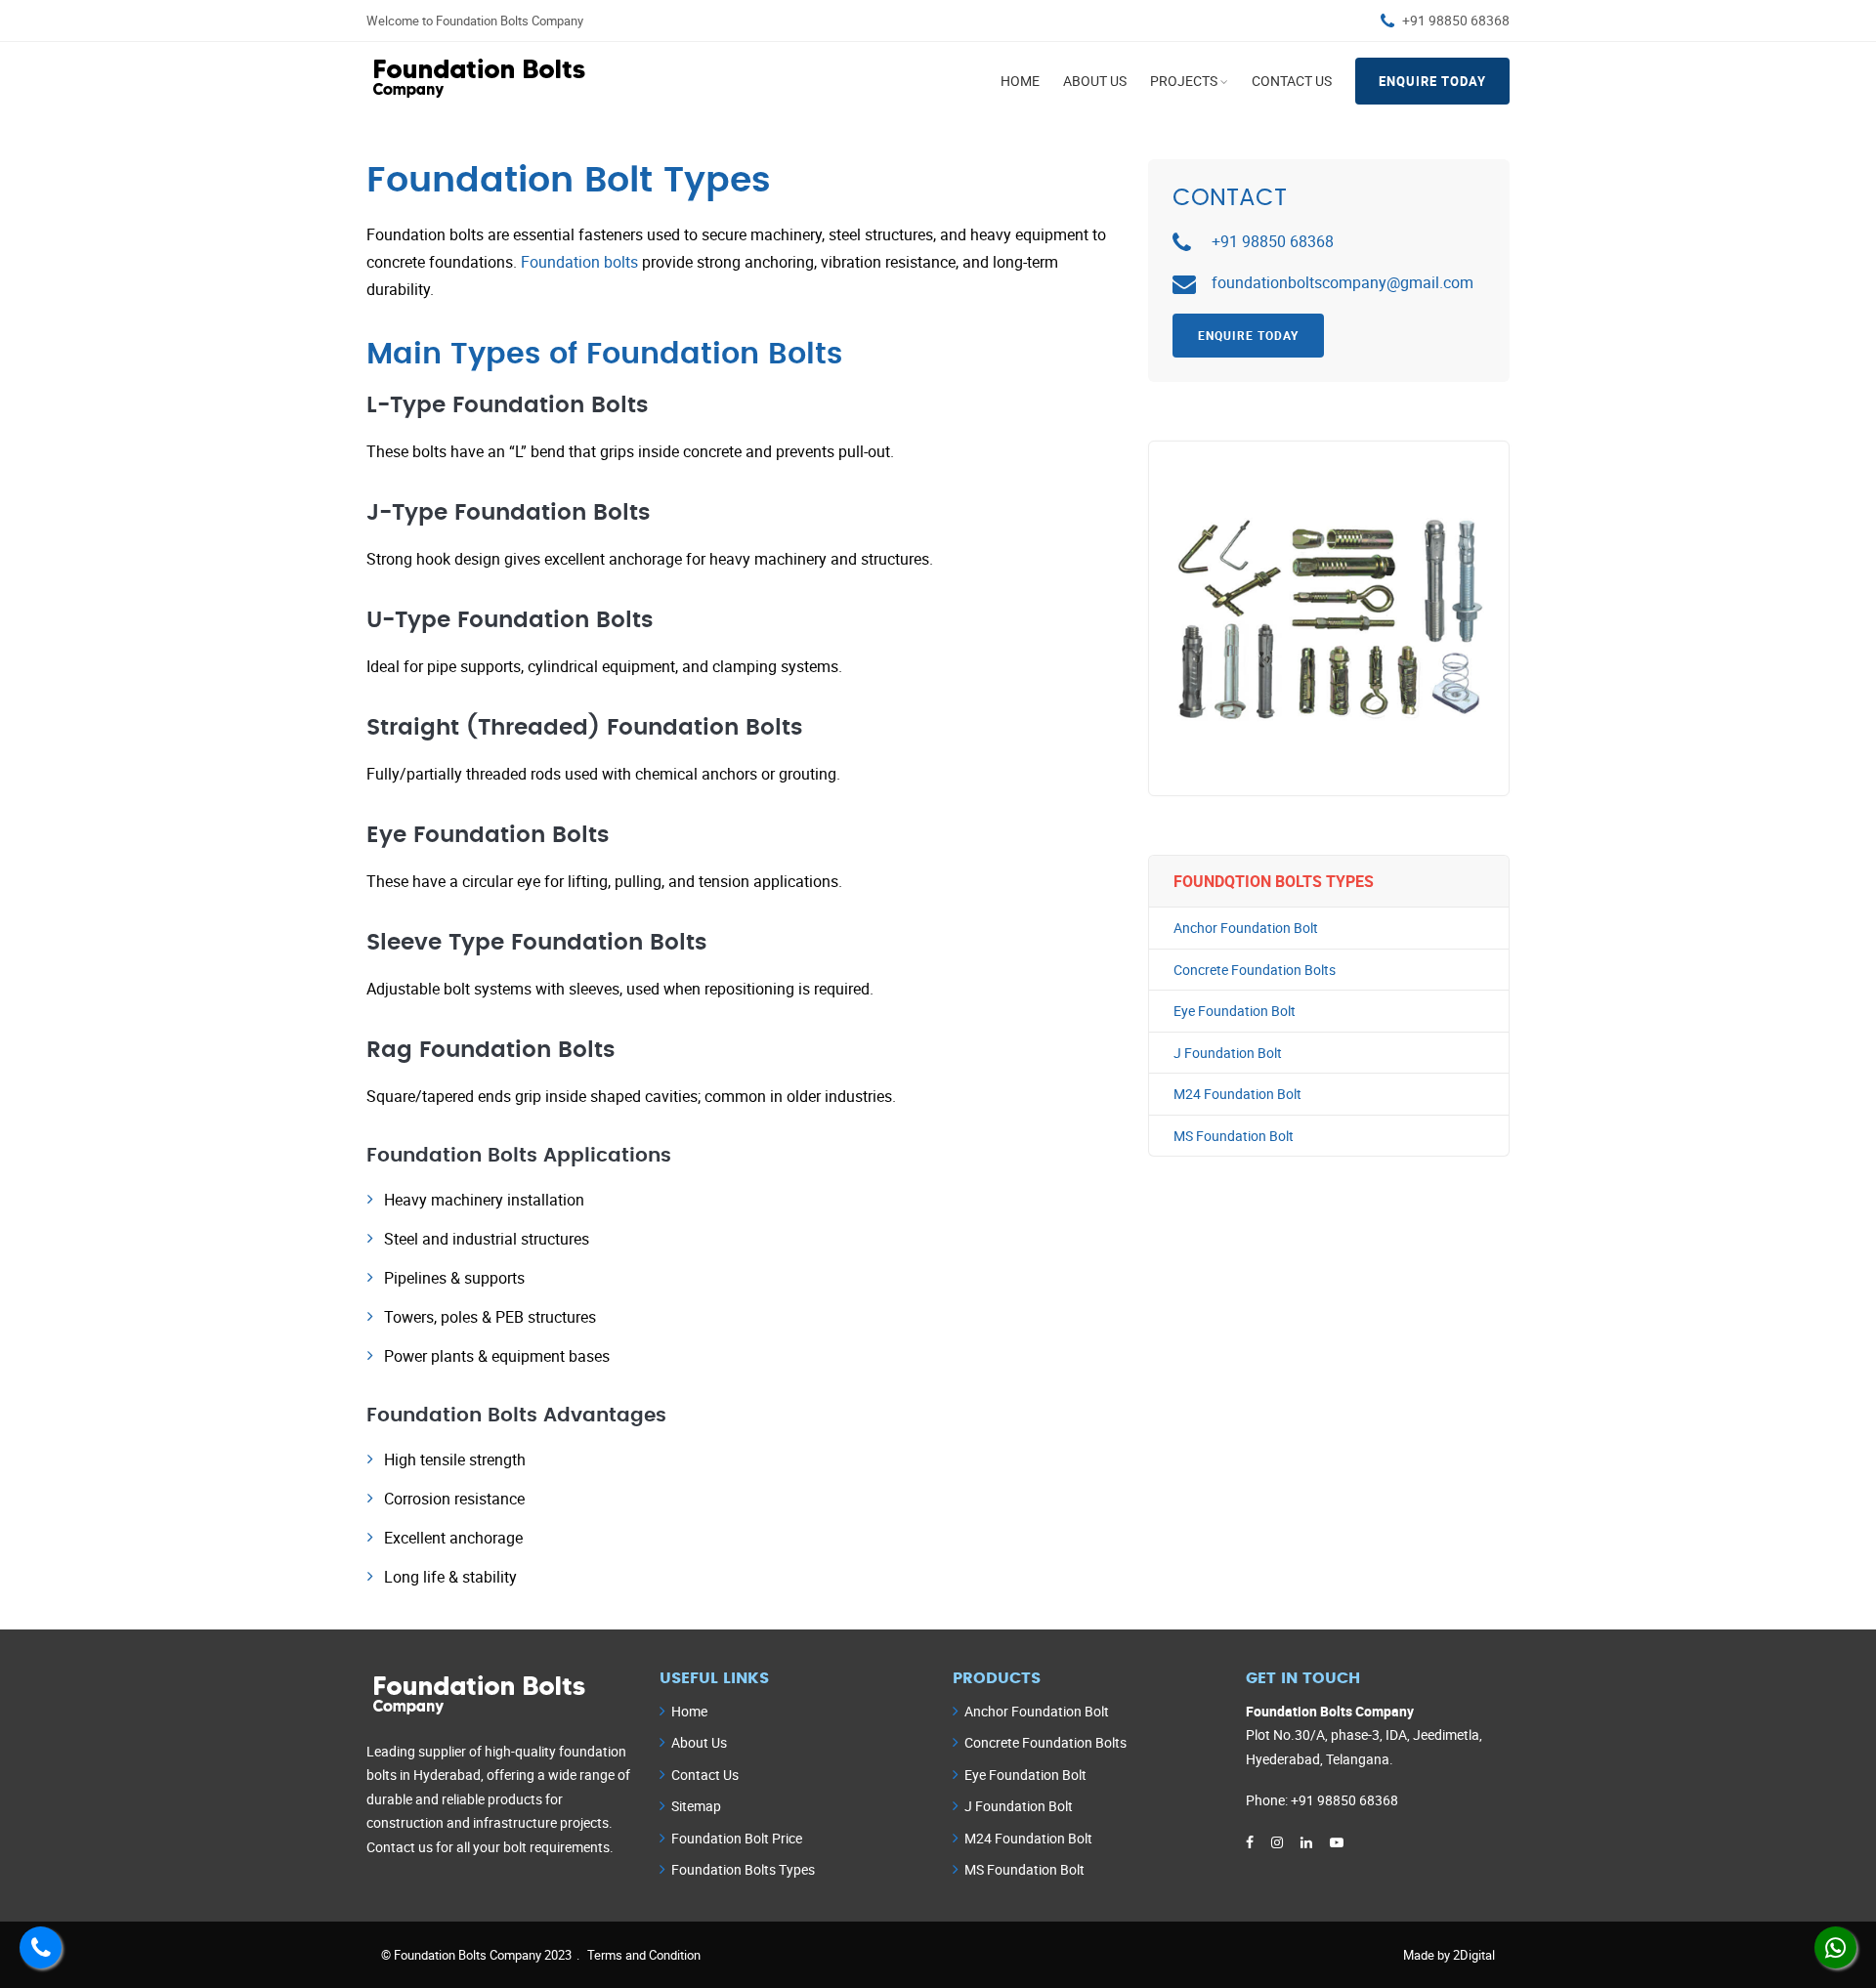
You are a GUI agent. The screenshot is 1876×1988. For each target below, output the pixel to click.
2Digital (1474, 1955)
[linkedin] (1306, 1842)
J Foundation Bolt (1228, 1053)
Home (1020, 81)
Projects (1184, 81)
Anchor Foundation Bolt (1246, 928)
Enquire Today (1432, 81)
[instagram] (1277, 1842)
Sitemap (696, 1806)
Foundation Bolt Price (737, 1838)
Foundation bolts (579, 262)
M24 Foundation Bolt (1237, 1094)
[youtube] (1337, 1842)
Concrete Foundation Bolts (1255, 970)
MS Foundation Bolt (1234, 1136)
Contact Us (1292, 81)
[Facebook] (1250, 1842)
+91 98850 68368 (1456, 20)
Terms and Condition (644, 1955)
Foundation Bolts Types (743, 1869)
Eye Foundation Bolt (1235, 1011)
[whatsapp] (1835, 1947)
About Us (1095, 81)
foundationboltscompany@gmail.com (1343, 282)
